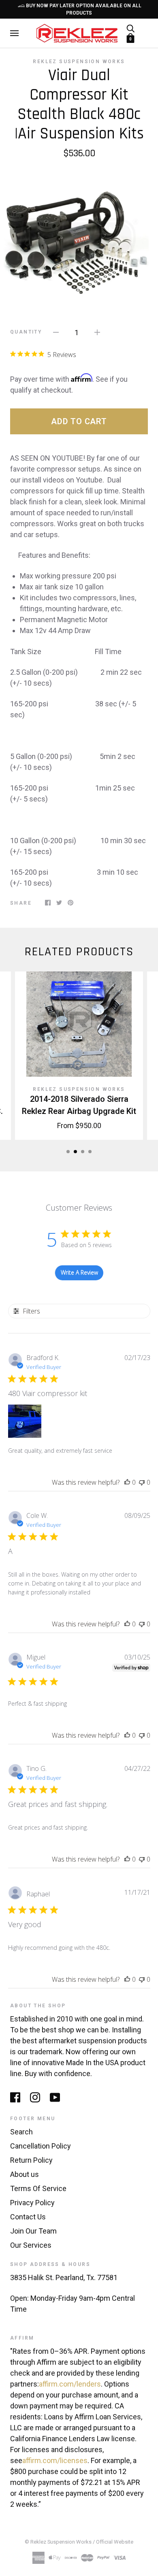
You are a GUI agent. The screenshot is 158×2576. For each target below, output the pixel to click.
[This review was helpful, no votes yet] (127, 1482)
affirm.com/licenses (55, 2460)
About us (25, 2174)
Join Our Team (33, 2231)
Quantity (26, 332)
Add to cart (79, 421)
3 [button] (83, 1152)
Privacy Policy (32, 2203)
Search (21, 2132)
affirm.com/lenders (70, 2384)
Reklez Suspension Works (79, 62)
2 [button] (75, 1152)
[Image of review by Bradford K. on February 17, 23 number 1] (25, 1421)
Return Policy (31, 2160)
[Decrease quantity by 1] (56, 332)
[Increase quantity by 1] (97, 332)
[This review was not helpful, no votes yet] (142, 1482)
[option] (79, 237)
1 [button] (68, 1152)
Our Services (31, 2245)
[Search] (130, 28)
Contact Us (28, 2217)
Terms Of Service (38, 2188)
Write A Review (79, 1272)
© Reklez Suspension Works (59, 2542)
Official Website (115, 2542)
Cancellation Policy (41, 2146)
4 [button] (90, 1152)
